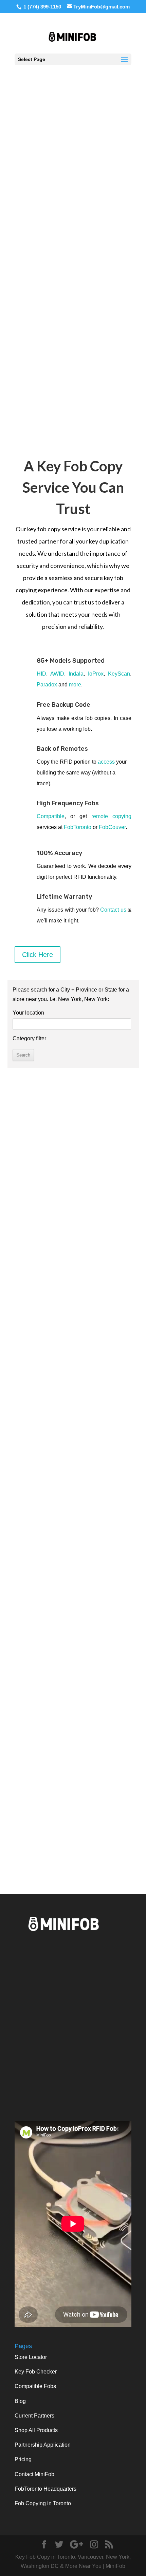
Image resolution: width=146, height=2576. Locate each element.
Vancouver (53, 1740)
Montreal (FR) (89, 1749)
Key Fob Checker (36, 2372)
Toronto (25, 1740)
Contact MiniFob (34, 2474)
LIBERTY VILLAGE (91, 1852)
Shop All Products (36, 2430)
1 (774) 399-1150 (42, 7)
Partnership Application (43, 2445)
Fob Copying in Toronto (43, 2503)
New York (54, 1768)
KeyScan (119, 674)
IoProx (96, 674)
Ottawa (33, 1749)
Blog (20, 2401)
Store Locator (31, 2357)
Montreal (57, 1749)
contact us (73, 1653)
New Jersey (58, 1795)
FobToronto (78, 827)
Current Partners (34, 2416)
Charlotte (89, 1795)
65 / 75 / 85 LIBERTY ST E (93, 1843)
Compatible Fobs (35, 2386)
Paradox (47, 685)
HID (41, 674)
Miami (116, 1786)
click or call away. (93, 1566)
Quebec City (86, 1768)
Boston (30, 1795)
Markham (83, 1740)
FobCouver (112, 827)
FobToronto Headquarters (45, 2489)
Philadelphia (44, 1777)
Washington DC (85, 1777)
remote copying (111, 816)
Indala (76, 674)
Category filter (29, 1038)
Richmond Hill (49, 1758)
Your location (28, 1013)
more (75, 685)
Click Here (38, 955)
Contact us (113, 910)
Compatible (51, 816)
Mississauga (115, 1740)
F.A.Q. (73, 1626)
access (106, 762)
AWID (57, 674)
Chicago (116, 1768)
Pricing (23, 2459)
